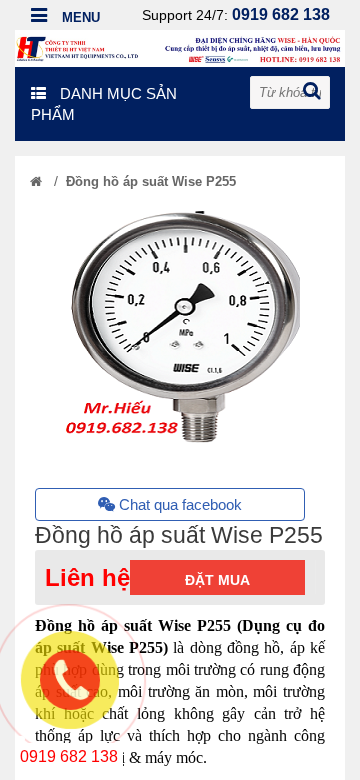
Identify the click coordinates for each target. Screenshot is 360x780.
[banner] (180, 47)
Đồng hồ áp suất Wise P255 (151, 181)
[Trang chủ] (36, 181)
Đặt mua (217, 580)
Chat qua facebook (178, 504)
